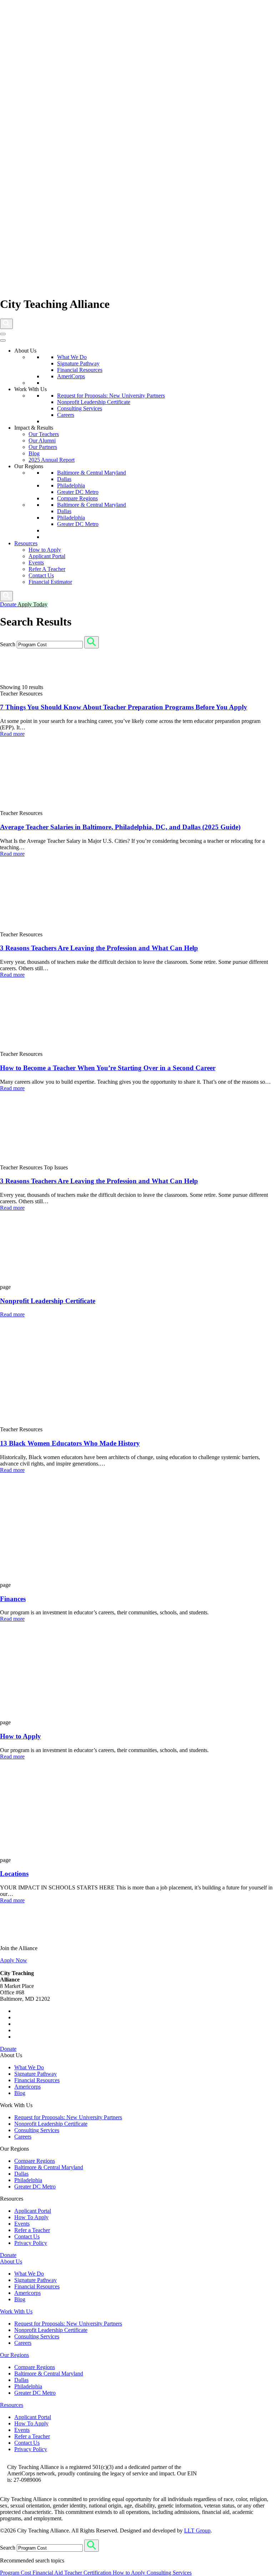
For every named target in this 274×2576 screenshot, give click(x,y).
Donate (8, 2049)
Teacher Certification (88, 2573)
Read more (12, 734)
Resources (26, 543)
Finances (13, 1599)
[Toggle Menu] (3, 340)
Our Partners (43, 447)
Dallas (64, 479)
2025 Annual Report (52, 460)
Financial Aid (48, 2573)
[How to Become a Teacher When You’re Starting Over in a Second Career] (54, 1161)
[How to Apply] (54, 1854)
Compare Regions (77, 498)
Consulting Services (80, 408)
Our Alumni (42, 441)
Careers (66, 415)
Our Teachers (44, 434)
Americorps (27, 2087)
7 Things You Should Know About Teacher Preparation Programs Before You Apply (124, 707)
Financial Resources (80, 370)
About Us (11, 2261)
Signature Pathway (78, 363)
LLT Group (197, 2531)
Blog (34, 453)
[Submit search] (92, 642)
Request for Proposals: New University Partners (111, 396)
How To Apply (31, 2217)
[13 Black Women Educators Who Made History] (54, 1578)
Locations (14, 1874)
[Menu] (3, 334)
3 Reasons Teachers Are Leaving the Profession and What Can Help (99, 948)
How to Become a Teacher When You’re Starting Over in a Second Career (108, 1068)
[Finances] (54, 1716)
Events (36, 563)
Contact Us (41, 575)
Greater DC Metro (78, 492)
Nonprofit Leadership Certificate (94, 402)
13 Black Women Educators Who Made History (70, 1443)
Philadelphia (71, 485)
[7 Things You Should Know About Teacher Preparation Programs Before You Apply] (54, 807)
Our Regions (14, 2355)
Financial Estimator (50, 582)
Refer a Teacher (32, 2230)
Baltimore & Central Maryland (92, 473)
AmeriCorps (71, 376)
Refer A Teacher (47, 569)
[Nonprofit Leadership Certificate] (36, 1423)
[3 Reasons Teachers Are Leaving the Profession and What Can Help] (54, 1047)
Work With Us (16, 2311)
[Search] (6, 324)
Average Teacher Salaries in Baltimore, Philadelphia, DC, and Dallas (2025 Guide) (120, 827)
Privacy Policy (31, 2243)
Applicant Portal (47, 556)
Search (8, 644)
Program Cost (16, 2573)
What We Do (72, 357)
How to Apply (45, 550)
